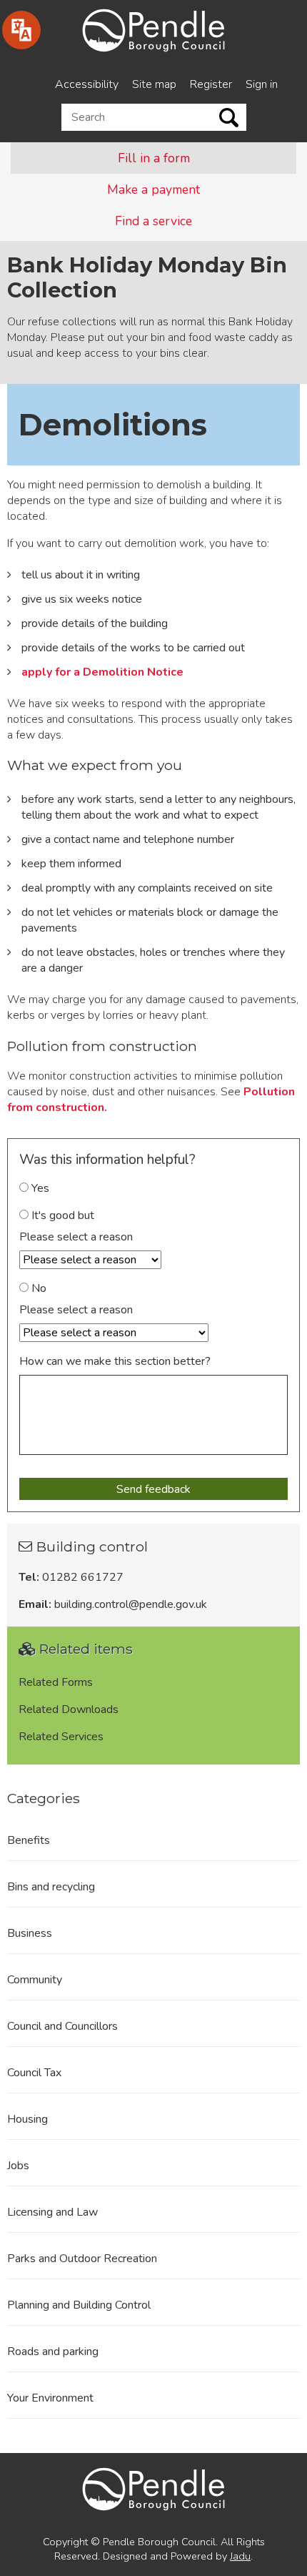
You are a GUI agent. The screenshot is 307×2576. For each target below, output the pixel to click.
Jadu (240, 2556)
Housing (27, 2119)
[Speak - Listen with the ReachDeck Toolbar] (21, 30)
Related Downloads (69, 1709)
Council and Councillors (62, 2026)
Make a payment (153, 189)
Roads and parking (53, 2352)
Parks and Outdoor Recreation (82, 2259)
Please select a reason (76, 1237)
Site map (154, 84)
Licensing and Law (52, 2212)
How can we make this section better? (115, 1361)
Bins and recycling (51, 1887)
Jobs (18, 2166)
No (37, 1288)
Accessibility (87, 84)
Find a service (153, 221)
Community (35, 1980)
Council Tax (34, 2073)
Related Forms (56, 1682)
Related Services (61, 1737)
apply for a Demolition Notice (102, 672)
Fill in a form (154, 158)
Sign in (262, 84)
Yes (39, 1188)
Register (211, 84)
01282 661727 (83, 1577)
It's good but (61, 1215)
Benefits (29, 1840)
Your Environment (50, 2398)
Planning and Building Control (79, 2305)
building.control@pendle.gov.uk (131, 1604)
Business (30, 1933)
